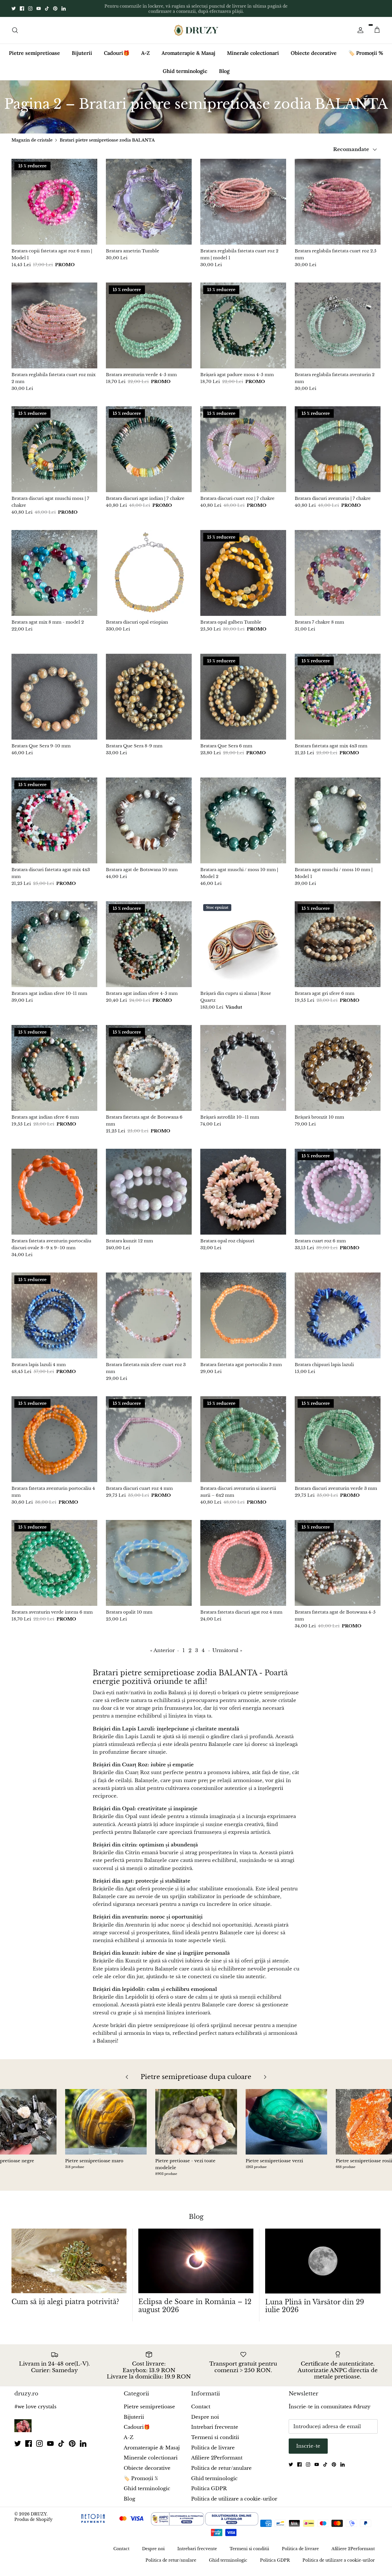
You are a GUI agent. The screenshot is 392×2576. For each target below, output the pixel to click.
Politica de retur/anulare (221, 2463)
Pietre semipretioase (34, 48)
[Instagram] (30, 6)
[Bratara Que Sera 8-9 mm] (149, 692)
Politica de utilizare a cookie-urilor (234, 2494)
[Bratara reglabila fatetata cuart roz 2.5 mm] (338, 197)
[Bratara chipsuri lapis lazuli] (338, 1311)
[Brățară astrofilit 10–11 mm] (243, 1063)
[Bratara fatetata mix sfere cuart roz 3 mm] (149, 1311)
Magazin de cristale (32, 135)
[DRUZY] (196, 25)
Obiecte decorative (314, 48)
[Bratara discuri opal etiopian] (149, 568)
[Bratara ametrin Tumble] (149, 197)
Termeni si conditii (215, 2433)
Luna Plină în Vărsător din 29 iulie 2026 (315, 2301)
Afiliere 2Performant (217, 2453)
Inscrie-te (308, 2441)
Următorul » (227, 1646)
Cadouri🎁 (117, 48)
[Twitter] (14, 6)
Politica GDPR (209, 2484)
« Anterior (162, 1646)
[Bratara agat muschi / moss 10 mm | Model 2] (243, 816)
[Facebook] (22, 6)
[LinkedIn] (64, 6)
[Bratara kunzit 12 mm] (149, 1187)
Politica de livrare (213, 2443)
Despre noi (205, 2412)
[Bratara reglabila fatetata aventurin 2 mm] (338, 321)
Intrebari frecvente (215, 2423)
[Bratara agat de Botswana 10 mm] (149, 816)
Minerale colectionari (253, 48)
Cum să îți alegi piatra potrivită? (65, 2297)
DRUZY (39, 2509)
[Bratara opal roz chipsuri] (243, 1187)
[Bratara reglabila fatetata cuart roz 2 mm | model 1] (243, 197)
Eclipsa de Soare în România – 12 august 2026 (195, 2301)
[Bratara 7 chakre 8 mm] (338, 568)
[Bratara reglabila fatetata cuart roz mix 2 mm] (54, 321)
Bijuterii (82, 48)
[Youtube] (39, 6)
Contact (201, 2402)
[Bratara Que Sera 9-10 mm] (54, 692)
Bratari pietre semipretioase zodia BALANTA (107, 135)
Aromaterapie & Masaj (188, 48)
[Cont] (359, 25)
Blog (224, 66)
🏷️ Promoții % (366, 48)
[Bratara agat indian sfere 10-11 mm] (54, 939)
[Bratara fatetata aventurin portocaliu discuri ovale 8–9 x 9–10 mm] (54, 1187)
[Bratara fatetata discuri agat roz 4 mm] (243, 1558)
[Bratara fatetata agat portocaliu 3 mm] (243, 1311)
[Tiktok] (47, 6)
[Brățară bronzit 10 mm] (338, 1063)
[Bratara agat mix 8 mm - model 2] (54, 568)
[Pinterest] (55, 6)
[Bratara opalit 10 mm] (149, 1558)
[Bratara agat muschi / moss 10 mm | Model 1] (338, 816)
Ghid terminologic (185, 66)
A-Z (145, 48)
